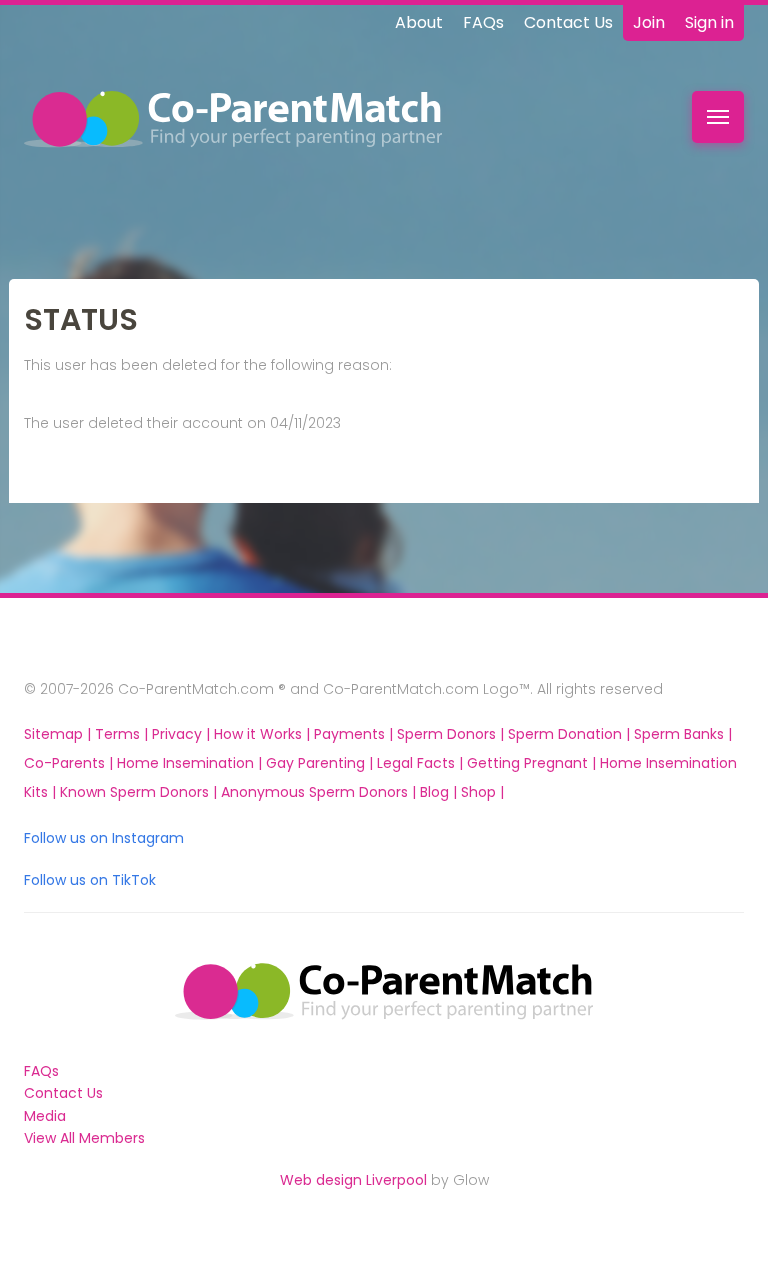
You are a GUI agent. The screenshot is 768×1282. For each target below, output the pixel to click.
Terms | (123, 734)
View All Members (84, 1138)
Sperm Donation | (571, 734)
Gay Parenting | (321, 763)
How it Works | (264, 734)
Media (45, 1116)
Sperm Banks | (683, 734)
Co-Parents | (70, 763)
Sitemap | (59, 734)
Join (649, 22)
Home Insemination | (191, 763)
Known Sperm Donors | (140, 792)
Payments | (355, 734)
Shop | (482, 792)
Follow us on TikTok (90, 880)
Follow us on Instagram (104, 838)
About (419, 22)
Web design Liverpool (353, 1180)
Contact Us (568, 22)
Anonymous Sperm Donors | (320, 792)
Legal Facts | (422, 763)
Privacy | (183, 734)
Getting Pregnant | (533, 763)
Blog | (440, 792)
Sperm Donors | (452, 734)
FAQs (483, 22)
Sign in (709, 22)
